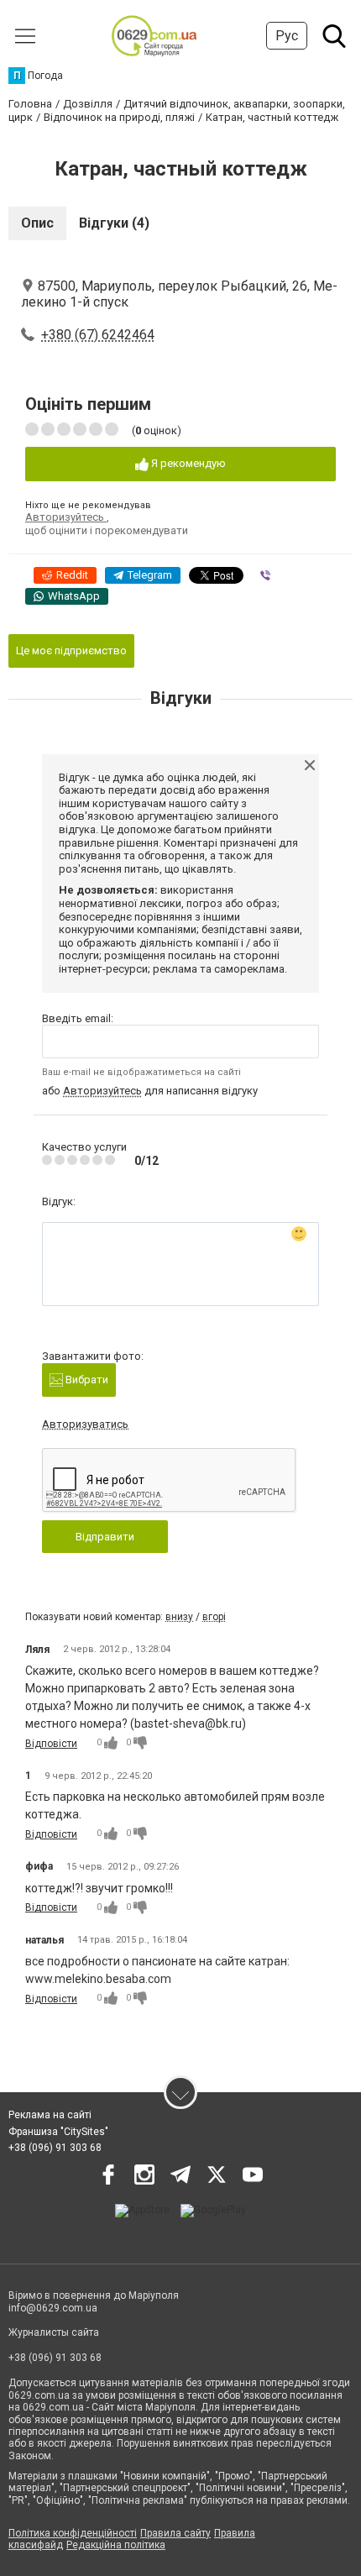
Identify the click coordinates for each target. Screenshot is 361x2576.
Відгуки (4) (114, 223)
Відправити (105, 1537)
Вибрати (86, 1380)
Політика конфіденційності (73, 2533)
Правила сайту (175, 2533)
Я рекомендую (187, 463)
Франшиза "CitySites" (58, 2132)
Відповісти (51, 1744)
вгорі (214, 1617)
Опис (37, 223)
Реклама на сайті (50, 2115)
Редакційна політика (116, 2545)
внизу (179, 1617)
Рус (287, 36)
